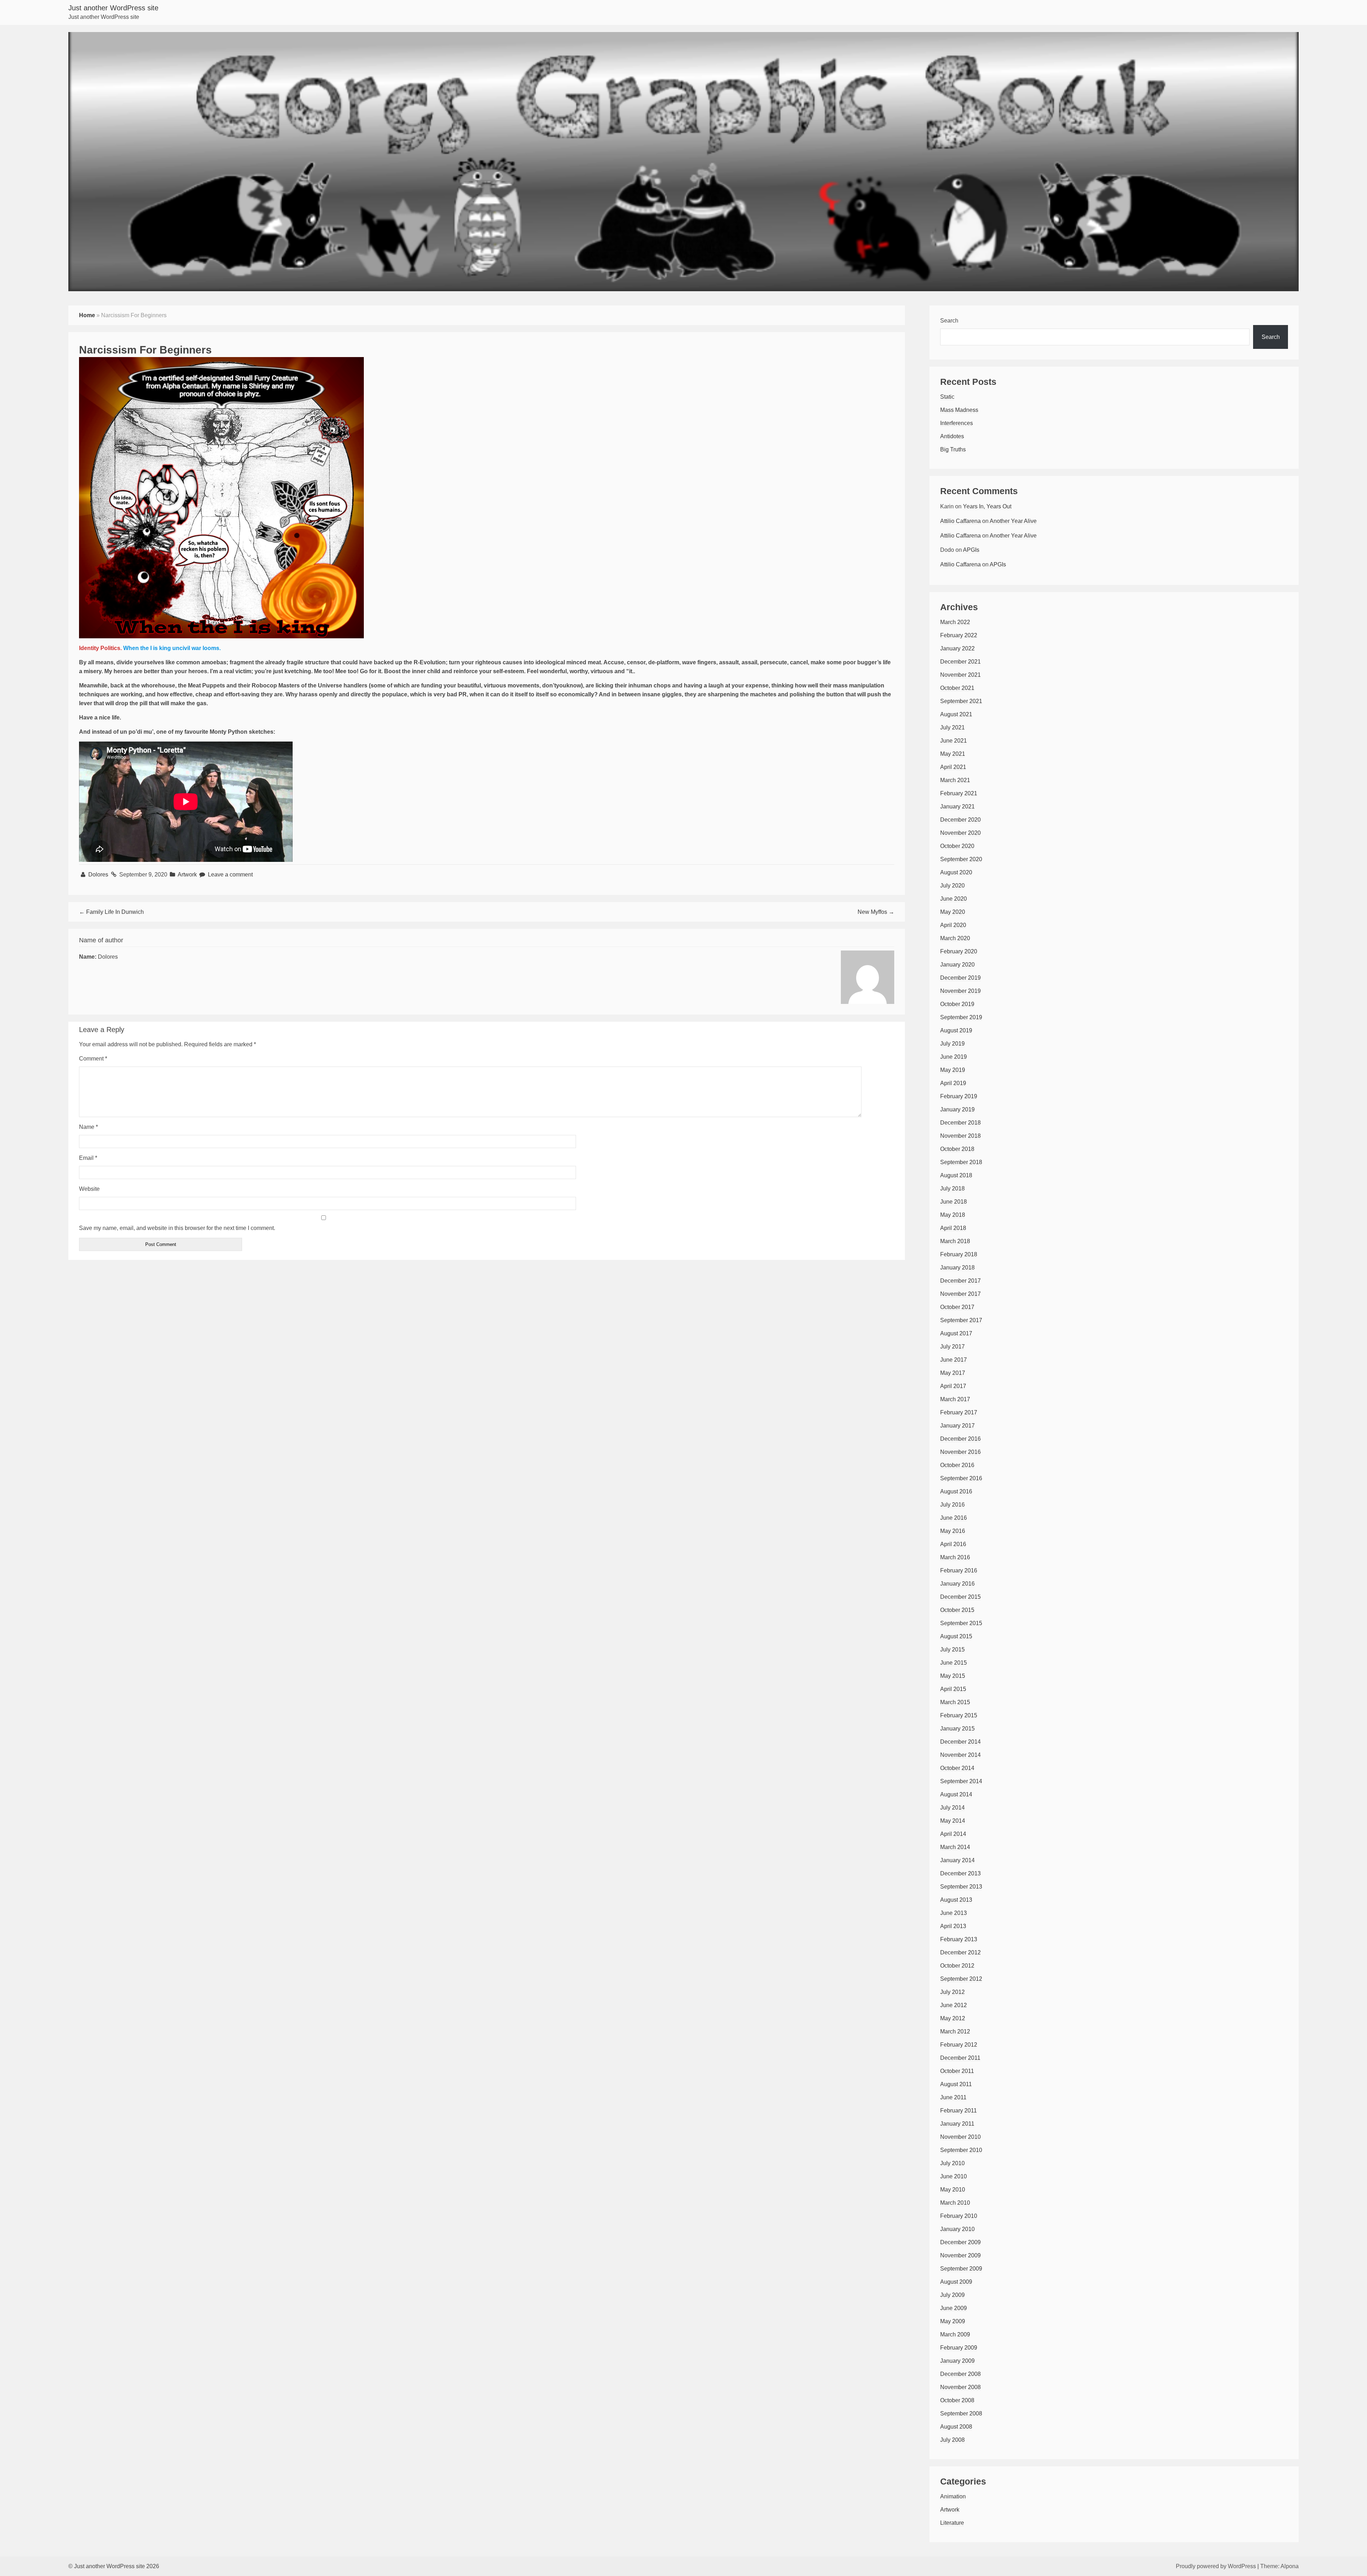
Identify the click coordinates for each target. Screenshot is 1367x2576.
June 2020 (954, 899)
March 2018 (955, 1241)
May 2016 (953, 1531)
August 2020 (956, 872)
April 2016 (953, 1544)
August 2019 (956, 1030)
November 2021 (960, 675)
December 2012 (960, 1952)
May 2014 (953, 1821)
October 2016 (957, 1465)
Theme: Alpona (1279, 2566)
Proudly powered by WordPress (1216, 2566)
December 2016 (960, 1439)
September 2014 (961, 1781)
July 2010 (952, 2163)
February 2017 (959, 1412)
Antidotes (952, 436)
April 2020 (953, 925)
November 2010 (960, 2137)
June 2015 (954, 1663)
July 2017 (952, 1347)
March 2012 (955, 2032)
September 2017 (961, 1320)
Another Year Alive (1013, 521)
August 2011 (956, 2084)
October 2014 (957, 1768)
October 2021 (957, 688)
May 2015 (953, 1676)
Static (947, 397)
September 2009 (961, 2269)
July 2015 (952, 1650)
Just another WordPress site (113, 8)
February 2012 (959, 2045)
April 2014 (953, 1834)
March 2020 (955, 938)
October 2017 (957, 1307)
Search (949, 321)
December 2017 (960, 1281)
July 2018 (952, 1188)
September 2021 (961, 701)
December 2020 (960, 820)
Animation (953, 2496)
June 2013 (954, 1913)
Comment (93, 1059)
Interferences (957, 423)
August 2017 (956, 1333)
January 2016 (957, 1584)
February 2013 (959, 1939)
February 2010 (959, 2216)
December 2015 (960, 1597)
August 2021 (956, 714)
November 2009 (960, 2255)
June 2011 (953, 2097)
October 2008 (957, 2400)
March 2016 (955, 1557)
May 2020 (953, 912)
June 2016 (954, 1518)
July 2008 (952, 2440)
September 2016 (961, 1478)
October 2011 (957, 2071)
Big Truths (953, 449)
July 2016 (952, 1505)
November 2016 (960, 1452)
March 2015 (955, 1702)
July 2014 (952, 1808)
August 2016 (956, 1491)
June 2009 (954, 2308)
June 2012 (954, 2005)
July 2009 (952, 2295)
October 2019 (957, 1004)
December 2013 (960, 1873)
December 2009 (960, 2242)
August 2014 (956, 1794)
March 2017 (955, 1399)
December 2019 (960, 978)
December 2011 (960, 2058)
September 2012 (961, 1979)
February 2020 (959, 951)
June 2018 (954, 1202)
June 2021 (954, 741)
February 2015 (959, 1715)
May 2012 (953, 2018)
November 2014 (960, 1755)
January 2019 (957, 1109)
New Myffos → (876, 912)
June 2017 (954, 1360)
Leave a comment (230, 875)
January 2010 (957, 2229)
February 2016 (959, 1570)
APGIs (971, 550)
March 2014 (955, 1847)
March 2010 (955, 2203)
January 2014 (957, 1860)
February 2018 (959, 1254)
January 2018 (957, 1268)
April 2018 (953, 1228)
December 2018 (960, 1123)
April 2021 (953, 767)
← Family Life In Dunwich (111, 912)
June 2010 (954, 2176)
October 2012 (957, 1966)
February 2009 (959, 2348)
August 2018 (956, 1175)
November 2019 (960, 991)
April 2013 (953, 1926)
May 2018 (953, 1215)
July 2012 (952, 1992)
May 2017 (953, 1373)
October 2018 (957, 1149)
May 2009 (953, 2321)
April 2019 (953, 1083)
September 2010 (961, 2150)
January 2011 (957, 2124)
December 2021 (960, 662)
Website (89, 1189)
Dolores (99, 875)
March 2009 (955, 2334)
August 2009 (956, 2282)
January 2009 (957, 2361)
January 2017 (957, 1426)
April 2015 (953, 1689)
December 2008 (960, 2374)
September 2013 (961, 1887)
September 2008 (961, 2413)
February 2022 (959, 635)
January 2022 (957, 648)
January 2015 (957, 1729)
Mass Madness (959, 410)
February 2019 (959, 1096)
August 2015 (956, 1636)
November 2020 (960, 833)
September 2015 (961, 1623)
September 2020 (961, 859)
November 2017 (960, 1294)
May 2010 (953, 2190)
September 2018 (961, 1162)
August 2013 (956, 1900)
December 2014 (960, 1742)
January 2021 (957, 807)
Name (88, 1127)
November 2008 (960, 2387)
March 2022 (955, 622)
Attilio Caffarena (960, 521)
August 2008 (956, 2427)
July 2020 (952, 886)
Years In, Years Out (987, 506)
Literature (952, 2523)
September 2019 (961, 1017)
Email (88, 1158)
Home (87, 315)
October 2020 (957, 846)
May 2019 (953, 1070)
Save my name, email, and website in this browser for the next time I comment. (177, 1228)
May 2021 (953, 754)
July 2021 (952, 727)
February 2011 (959, 2111)
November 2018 (960, 1136)
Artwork (187, 875)
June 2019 (954, 1057)
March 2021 (955, 780)
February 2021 (959, 793)
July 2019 (952, 1044)
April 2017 (953, 1386)
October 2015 (957, 1610)
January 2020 (957, 965)
